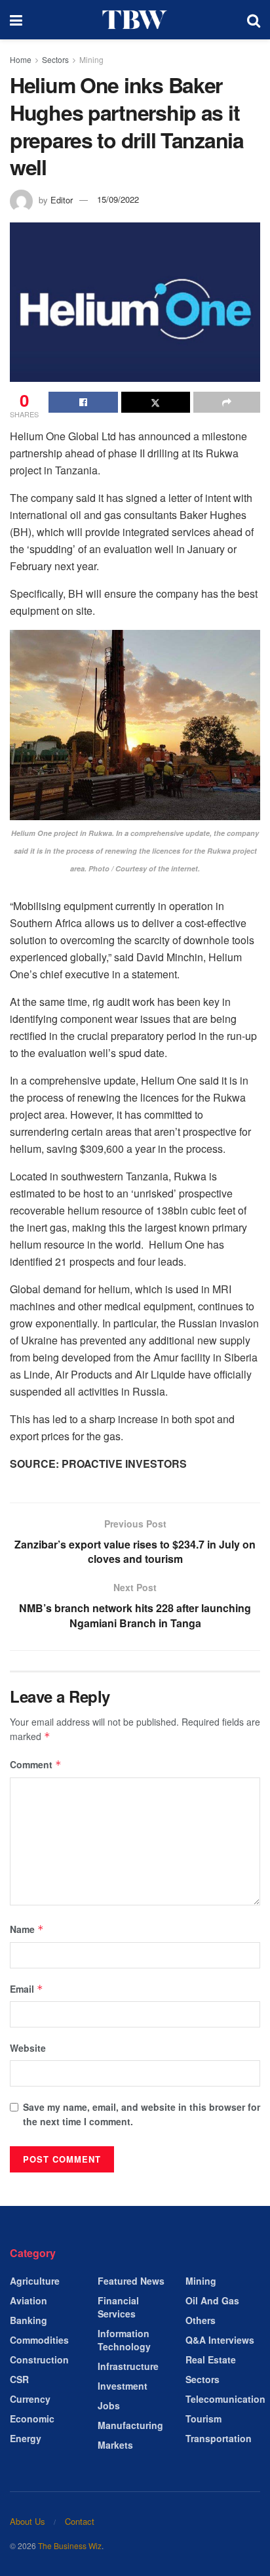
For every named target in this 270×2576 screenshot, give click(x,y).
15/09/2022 (118, 199)
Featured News (131, 2281)
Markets (115, 2445)
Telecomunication (225, 2399)
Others (201, 2320)
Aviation (29, 2300)
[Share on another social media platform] (227, 402)
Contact (80, 2521)
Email (27, 1989)
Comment (36, 1764)
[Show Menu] (16, 20)
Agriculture (35, 2281)
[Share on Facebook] (83, 402)
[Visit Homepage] (135, 20)
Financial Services (118, 2307)
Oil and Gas (212, 2300)
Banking (29, 2320)
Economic (32, 2419)
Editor (62, 199)
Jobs (109, 2405)
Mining (91, 59)
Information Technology (124, 2340)
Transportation (219, 2438)
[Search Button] (254, 20)
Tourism (203, 2419)
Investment (123, 2386)
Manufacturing (130, 2425)
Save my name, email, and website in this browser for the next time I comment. (142, 2114)
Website (28, 2048)
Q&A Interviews (220, 2340)
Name (27, 1929)
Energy (26, 2438)
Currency (30, 2399)
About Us (28, 2521)
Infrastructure (128, 2366)
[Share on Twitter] (156, 402)
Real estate (211, 2359)
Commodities (39, 2340)
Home (21, 59)
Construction (39, 2359)
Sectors (55, 59)
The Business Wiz (70, 2545)
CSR (19, 2379)
